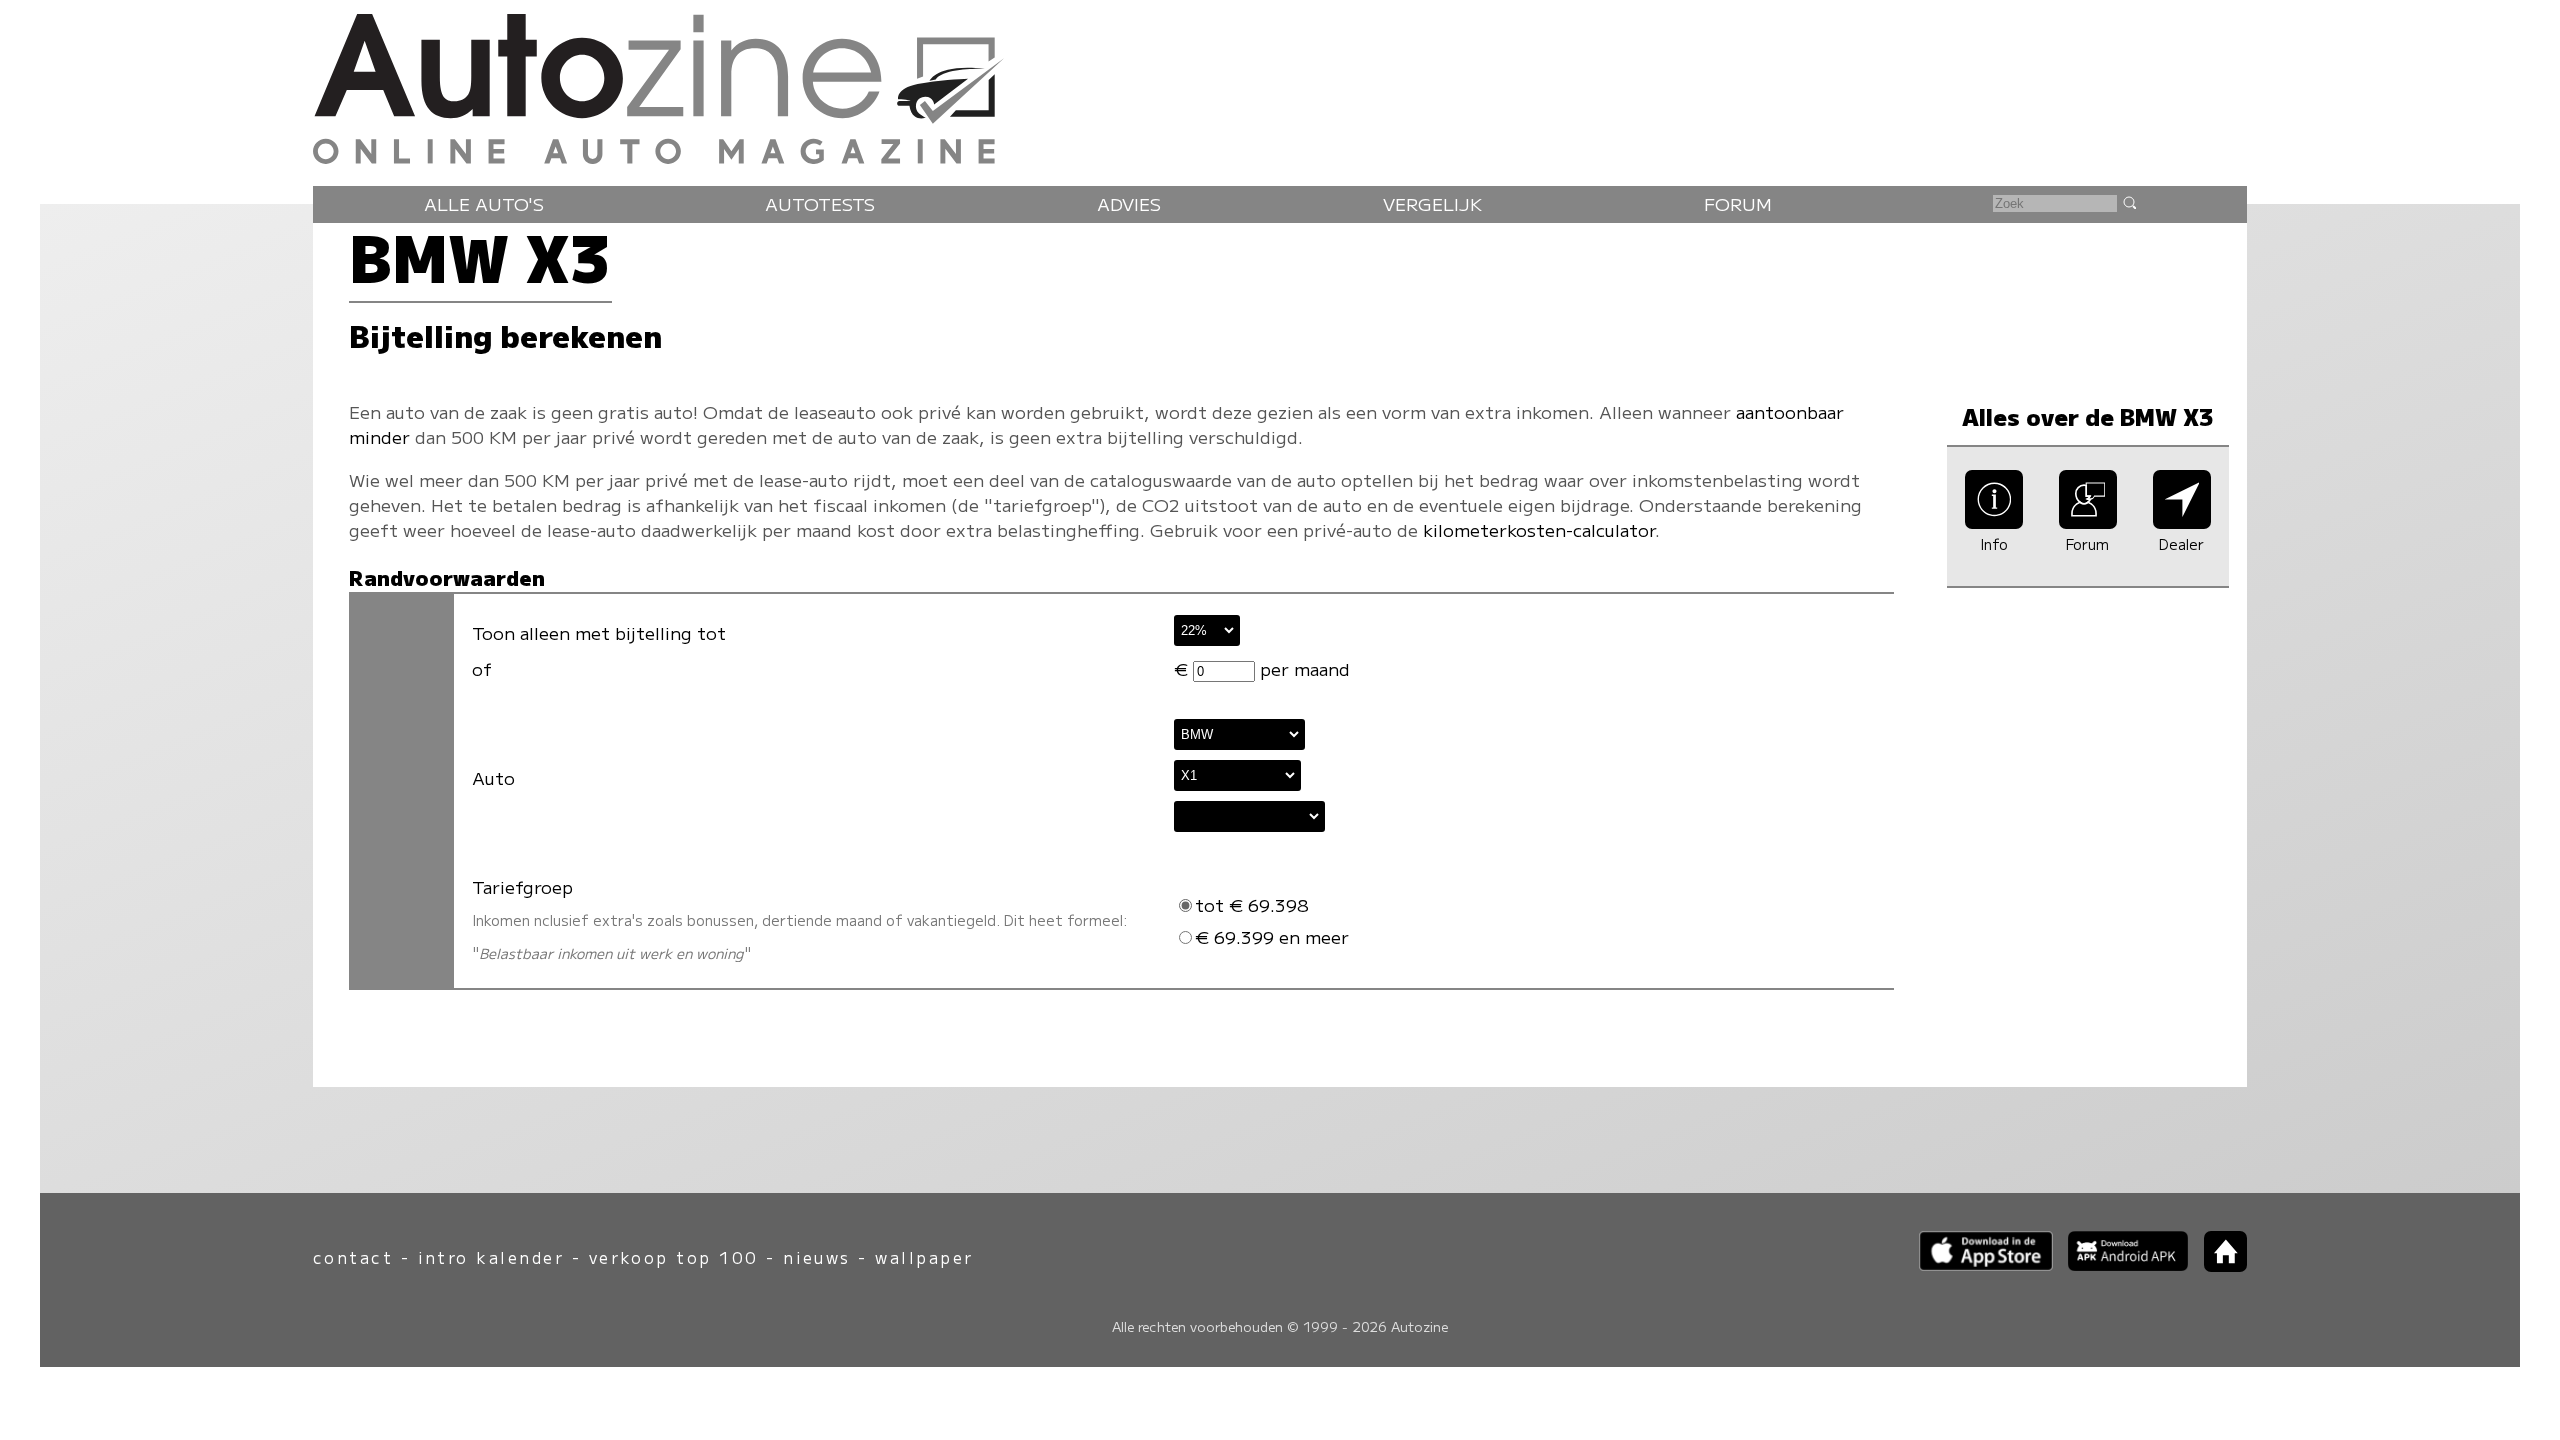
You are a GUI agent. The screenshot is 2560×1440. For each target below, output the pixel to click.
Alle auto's (484, 203)
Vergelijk (1432, 203)
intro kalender (491, 1257)
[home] (2218, 1265)
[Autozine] (1280, 84)
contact (353, 1257)
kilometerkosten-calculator (1539, 529)
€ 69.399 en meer (1272, 936)
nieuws (817, 1257)
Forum (1738, 203)
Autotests (820, 203)
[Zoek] (2129, 202)
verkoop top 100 (674, 1257)
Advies (1129, 203)
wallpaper (924, 1257)
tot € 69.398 (1252, 904)
